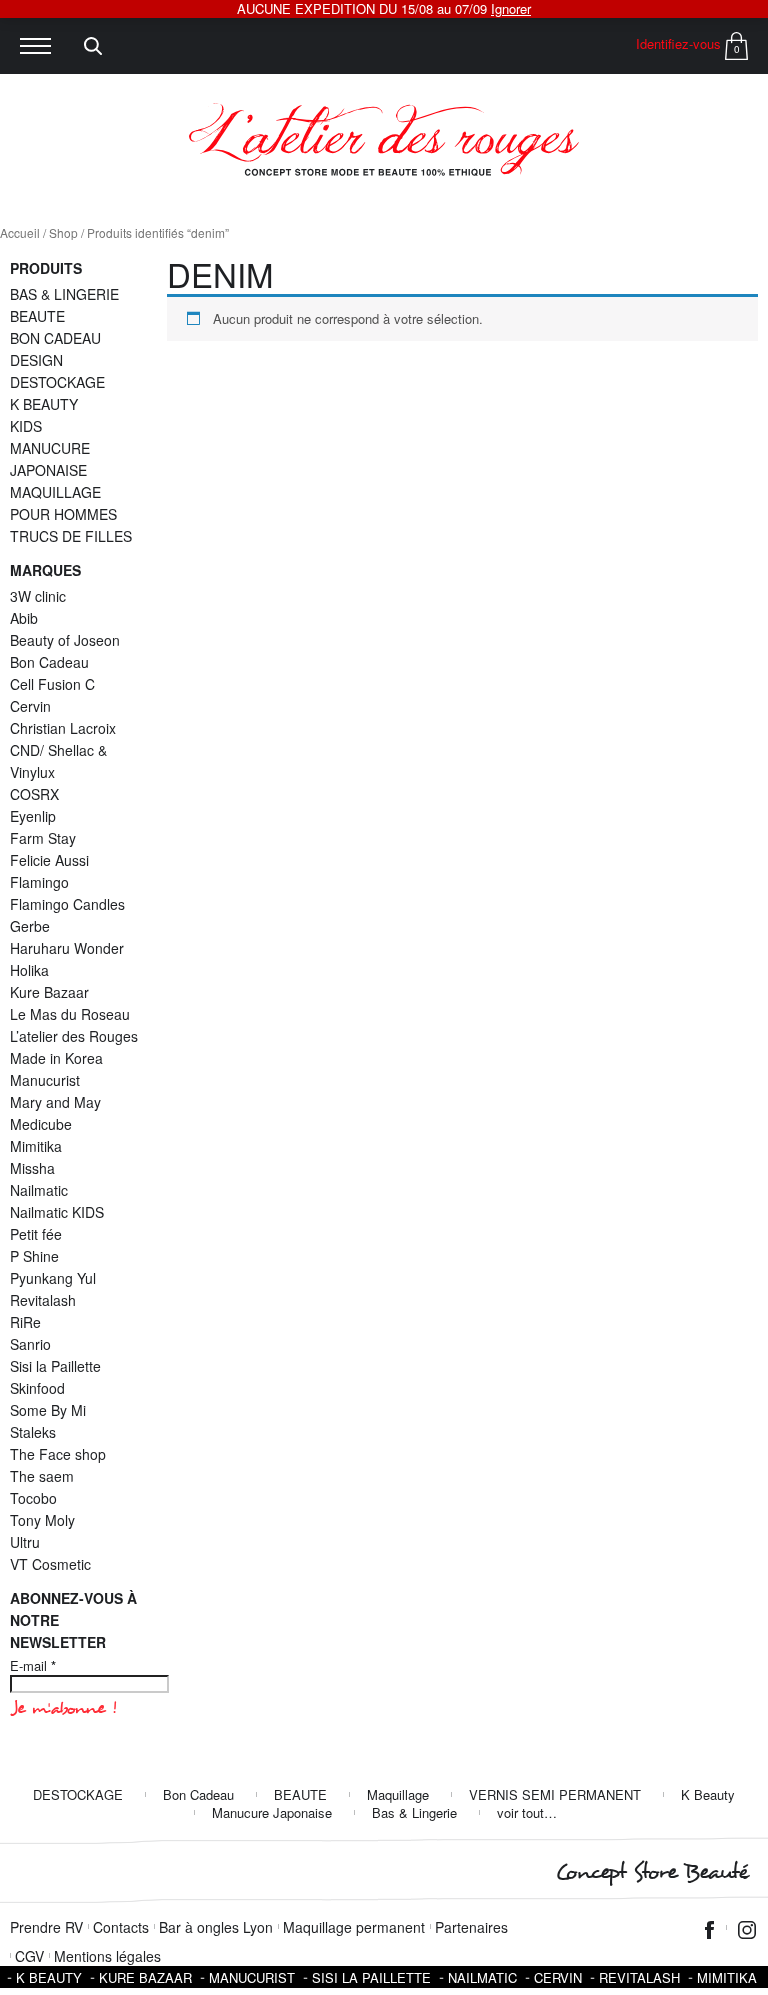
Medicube (41, 1124)
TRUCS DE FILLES (71, 536)
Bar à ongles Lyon (216, 1927)
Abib (24, 618)
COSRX (34, 794)
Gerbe (30, 926)
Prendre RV (46, 1927)
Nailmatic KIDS (57, 1212)
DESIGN (36, 360)
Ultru (25, 1542)
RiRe (25, 1322)
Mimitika (36, 1146)
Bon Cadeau (49, 662)
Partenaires (471, 1927)
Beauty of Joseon (65, 640)
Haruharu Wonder (67, 948)
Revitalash (43, 1300)
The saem (42, 1476)
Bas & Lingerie (414, 1812)
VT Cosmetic (50, 1564)
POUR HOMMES (63, 514)
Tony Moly (42, 1520)
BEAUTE (37, 316)
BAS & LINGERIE (64, 294)
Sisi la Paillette (55, 1366)
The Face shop (58, 1454)
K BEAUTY (44, 404)
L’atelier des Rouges (74, 1036)
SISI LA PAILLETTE (371, 1977)
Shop (63, 232)
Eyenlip (33, 816)
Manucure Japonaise (272, 1812)
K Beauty (708, 1794)
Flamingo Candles (67, 904)
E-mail (33, 1666)
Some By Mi (48, 1410)
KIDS (26, 426)
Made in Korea (56, 1058)
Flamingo (39, 882)
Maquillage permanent (354, 1927)
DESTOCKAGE (57, 382)
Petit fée (36, 1234)
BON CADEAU (55, 338)
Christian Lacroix (63, 728)
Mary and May (55, 1102)
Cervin (30, 706)
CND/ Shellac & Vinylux (58, 761)
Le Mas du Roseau (70, 1014)
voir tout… (527, 1812)
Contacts (121, 1927)
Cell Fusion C (52, 684)
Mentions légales (107, 1956)
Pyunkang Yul (53, 1278)
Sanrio (30, 1344)
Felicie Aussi (49, 860)
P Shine (34, 1256)
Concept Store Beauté (651, 1872)
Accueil (20, 232)
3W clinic (38, 596)
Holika (29, 970)
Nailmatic (39, 1190)
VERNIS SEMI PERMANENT (555, 1794)
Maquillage (398, 1794)
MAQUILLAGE (55, 492)
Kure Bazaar (49, 992)
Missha (32, 1168)
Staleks (33, 1432)
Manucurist (45, 1080)
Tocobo (33, 1498)
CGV (29, 1956)
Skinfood (37, 1388)
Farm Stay (43, 838)
